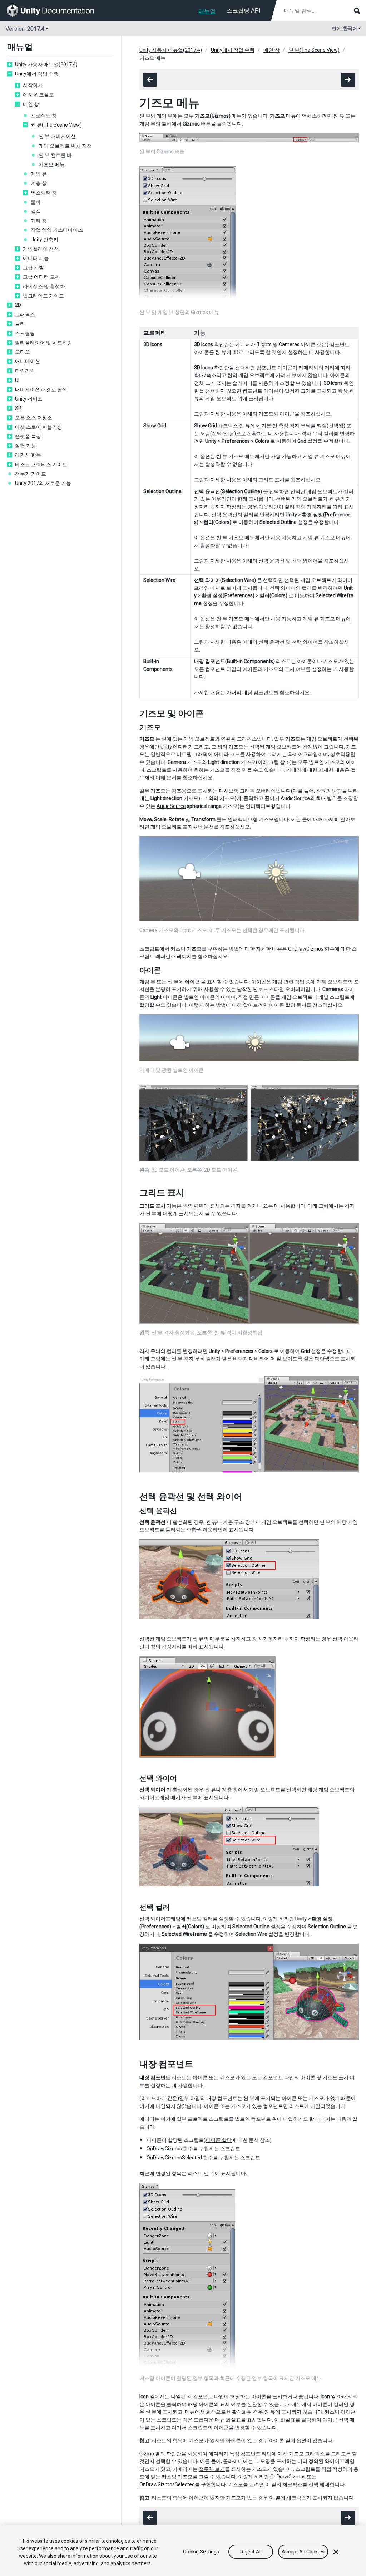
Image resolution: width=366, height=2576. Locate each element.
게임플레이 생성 (41, 249)
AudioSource (171, 806)
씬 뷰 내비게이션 (57, 136)
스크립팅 (25, 333)
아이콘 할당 (282, 1005)
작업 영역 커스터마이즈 (57, 230)
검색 (36, 211)
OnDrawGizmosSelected (174, 2158)
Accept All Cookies (303, 2552)
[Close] (336, 2552)
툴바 (36, 202)
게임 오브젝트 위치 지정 (65, 146)
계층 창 (39, 183)
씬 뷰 (145, 116)
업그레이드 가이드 (43, 296)
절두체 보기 (212, 2469)
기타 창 (39, 221)
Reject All (251, 2552)
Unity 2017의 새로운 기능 (43, 483)
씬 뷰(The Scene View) (56, 125)
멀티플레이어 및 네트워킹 (44, 343)
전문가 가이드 (31, 474)
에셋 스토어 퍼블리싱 (39, 427)
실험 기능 (26, 446)
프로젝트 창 (44, 116)
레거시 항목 (28, 455)
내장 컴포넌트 (258, 692)
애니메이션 (28, 361)
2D (18, 305)
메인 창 (31, 104)
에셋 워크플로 (38, 95)
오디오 (23, 352)
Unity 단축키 (44, 240)
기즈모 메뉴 (52, 165)
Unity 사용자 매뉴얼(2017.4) (46, 64)
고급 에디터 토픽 (41, 277)
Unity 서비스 (29, 399)
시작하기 (33, 85)
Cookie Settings (201, 2552)
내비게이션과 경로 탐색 (41, 389)
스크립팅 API (243, 11)
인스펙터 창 (44, 193)
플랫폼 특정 (28, 436)
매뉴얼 (207, 11)
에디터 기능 (36, 258)
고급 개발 (33, 268)
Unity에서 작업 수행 (37, 74)
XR (18, 408)
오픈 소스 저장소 (34, 418)
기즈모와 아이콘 (276, 414)
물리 (20, 324)
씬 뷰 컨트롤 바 (55, 155)
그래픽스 (25, 314)
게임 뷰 (39, 174)
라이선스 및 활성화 (44, 286)
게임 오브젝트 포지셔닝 (177, 827)
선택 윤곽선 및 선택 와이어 (288, 561)
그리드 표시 (271, 480)
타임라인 (25, 371)
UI (17, 380)
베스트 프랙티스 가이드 (41, 465)
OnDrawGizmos (306, 949)
